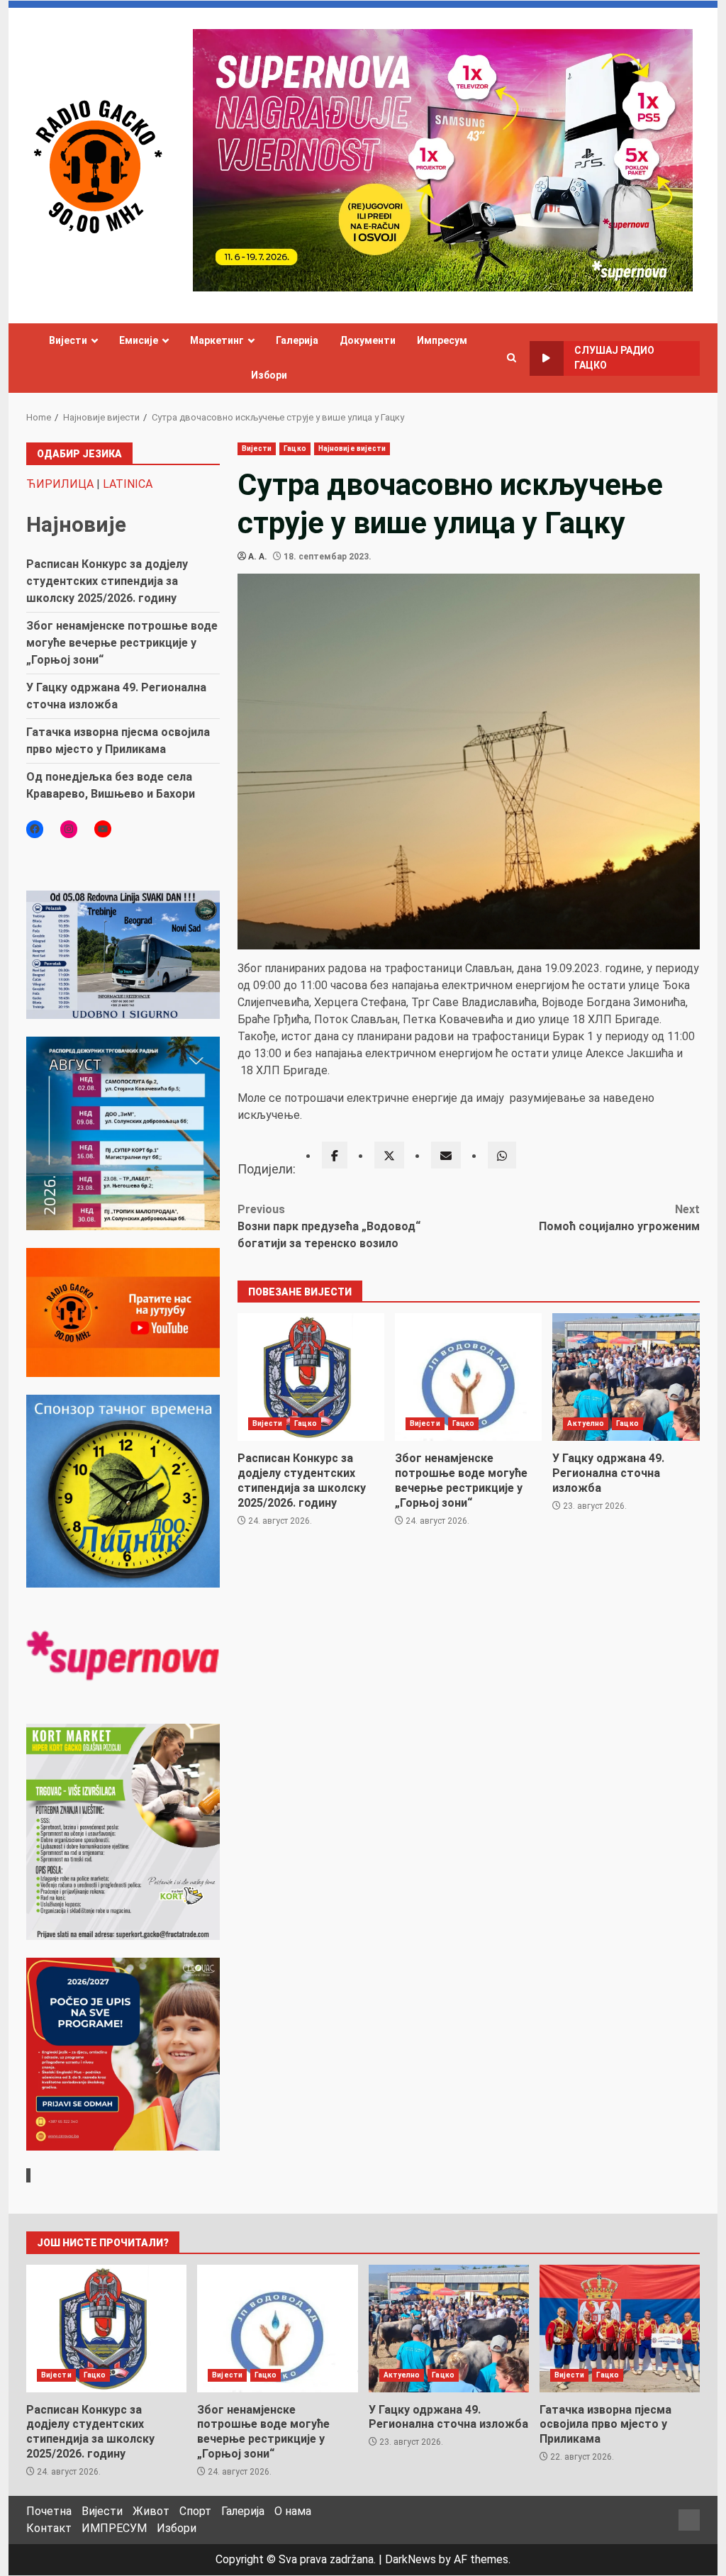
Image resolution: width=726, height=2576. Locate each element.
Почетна (49, 2511)
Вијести (68, 340)
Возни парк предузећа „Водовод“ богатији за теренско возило (329, 1226)
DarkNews (411, 2559)
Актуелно (586, 1423)
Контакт (49, 2528)
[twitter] (389, 1155)
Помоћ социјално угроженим (619, 1218)
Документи (368, 340)
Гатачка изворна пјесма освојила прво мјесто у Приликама (620, 2329)
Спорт (195, 2511)
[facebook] (335, 1155)
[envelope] (446, 1155)
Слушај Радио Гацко (614, 358)
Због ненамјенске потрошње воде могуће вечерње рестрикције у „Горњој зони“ (468, 1377)
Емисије (139, 340)
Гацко (295, 448)
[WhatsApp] (502, 1155)
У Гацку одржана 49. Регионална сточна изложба (626, 1377)
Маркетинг (217, 340)
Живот (151, 2511)
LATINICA (128, 484)
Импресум (442, 340)
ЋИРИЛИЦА (60, 484)
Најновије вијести (352, 448)
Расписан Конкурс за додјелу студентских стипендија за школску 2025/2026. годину (311, 1377)
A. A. (258, 557)
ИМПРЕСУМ (114, 2528)
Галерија (297, 340)
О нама (293, 2511)
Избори (269, 375)
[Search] (512, 358)
